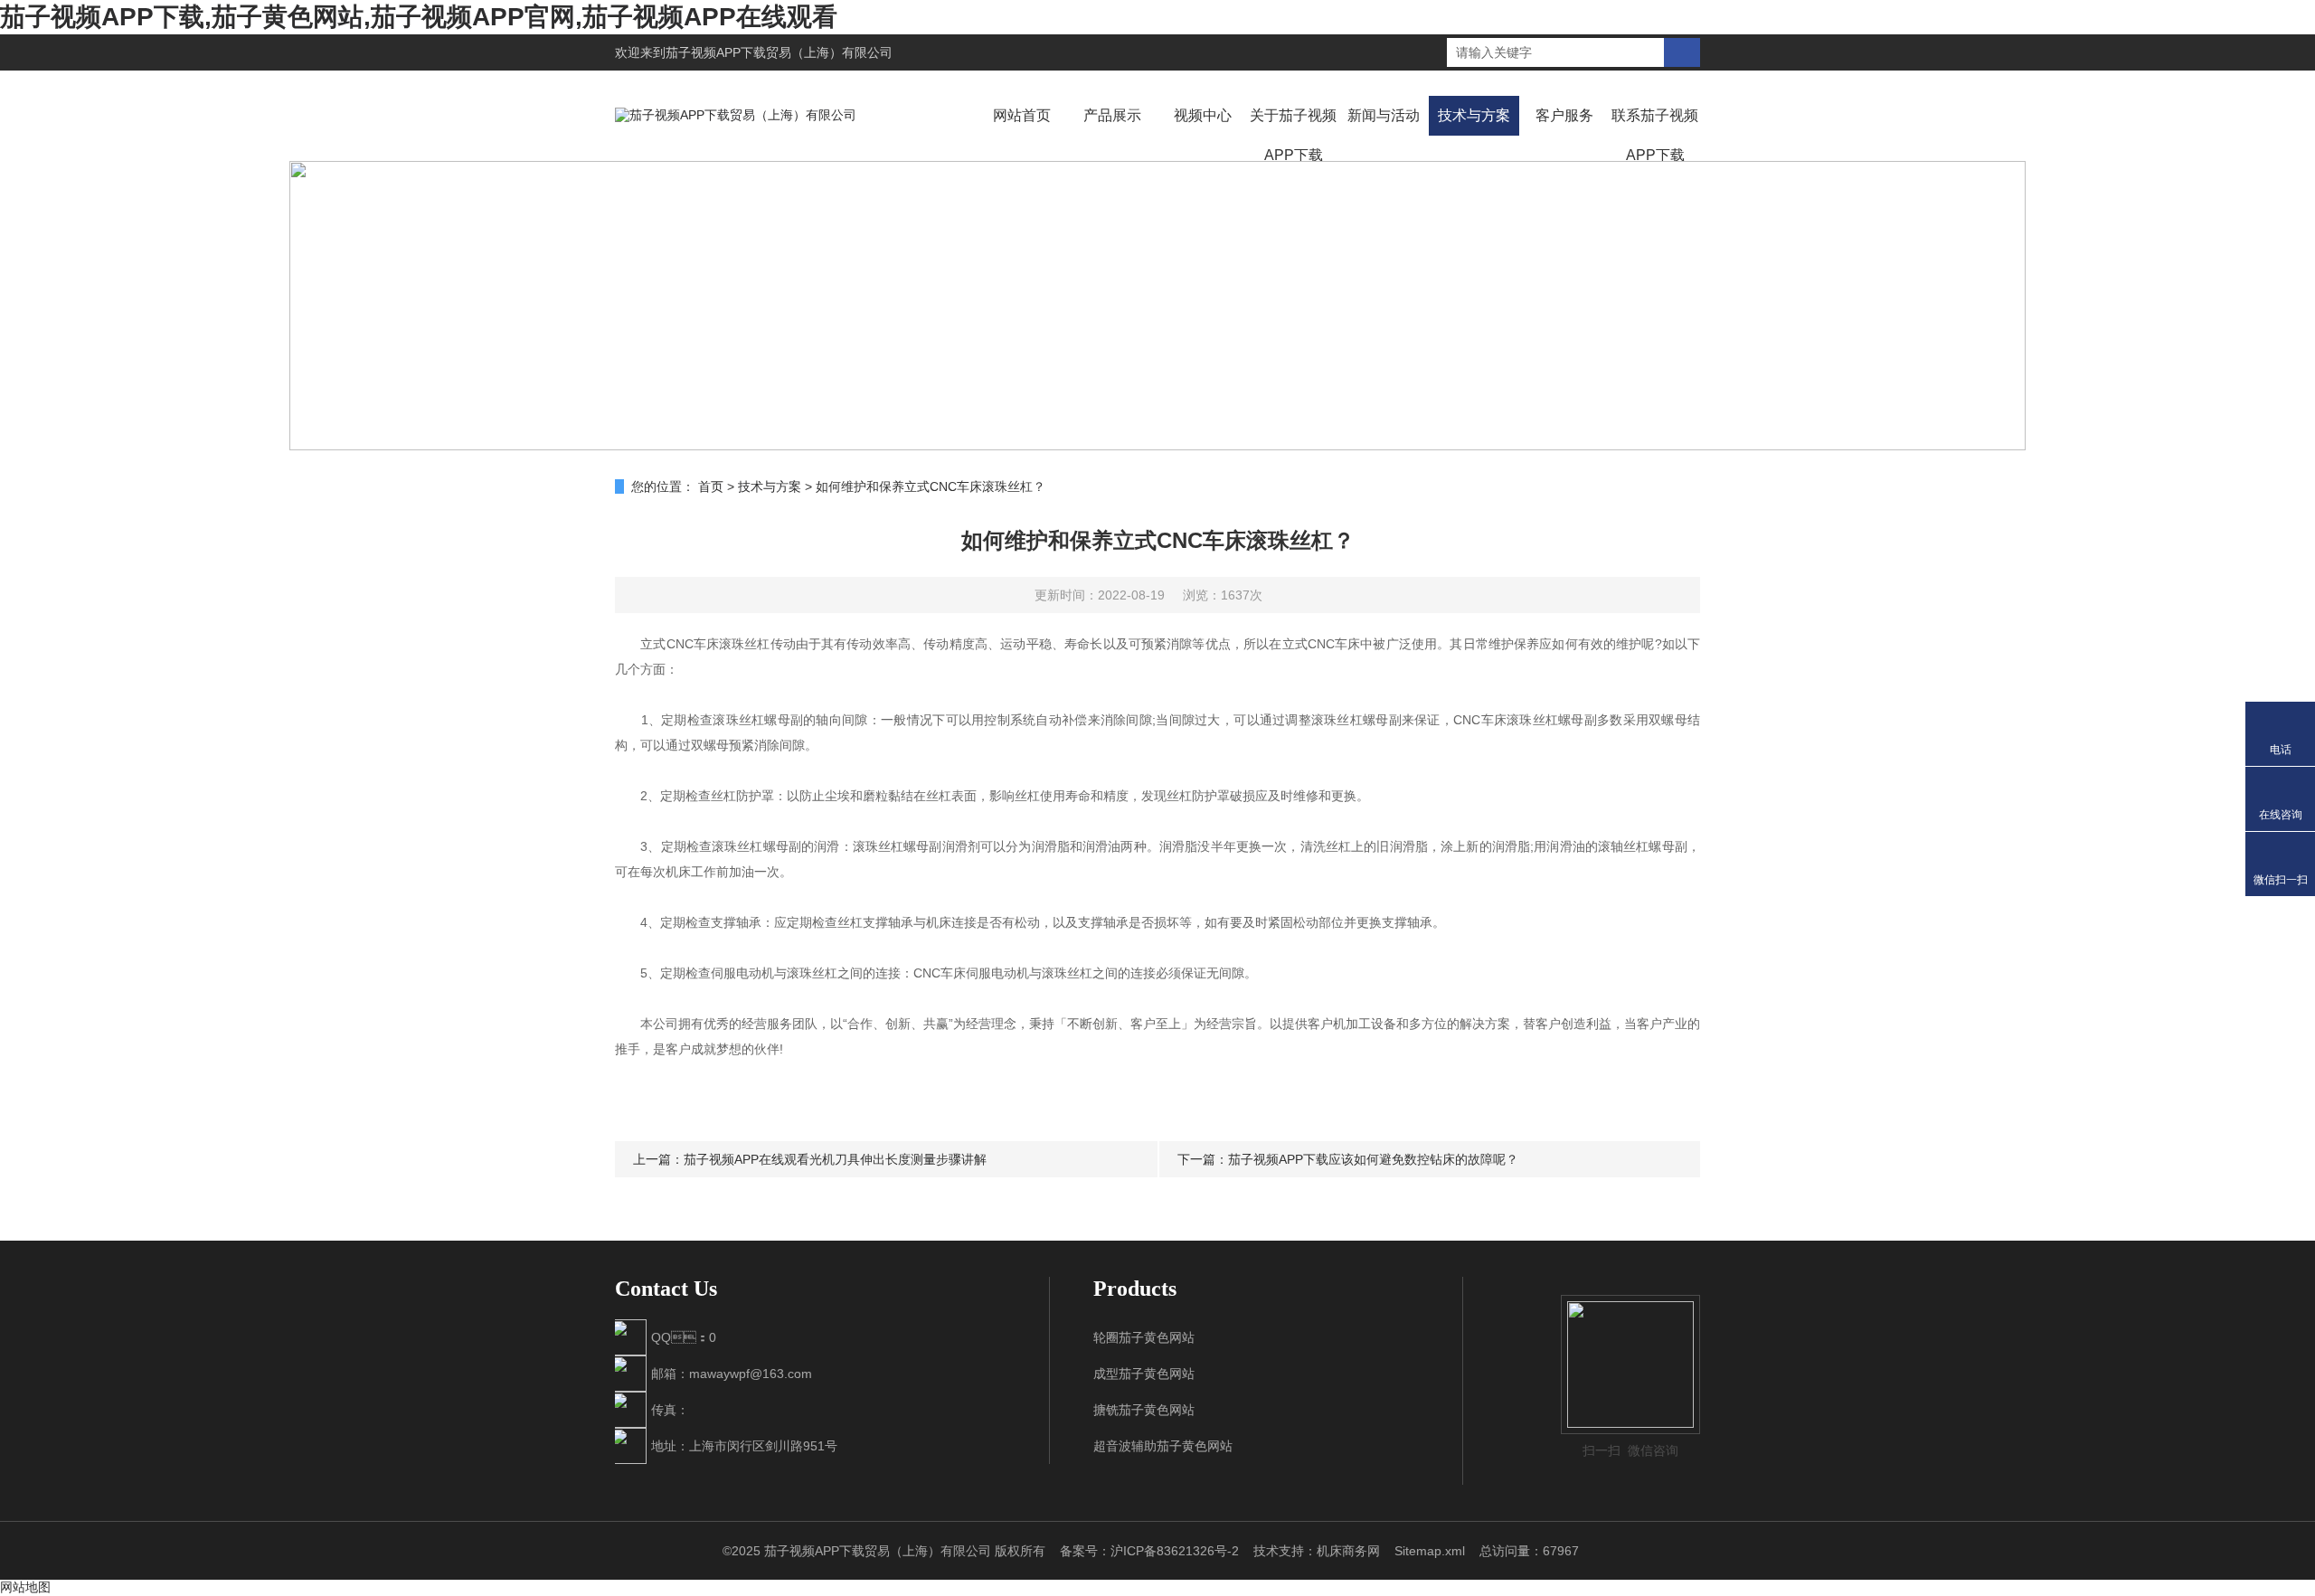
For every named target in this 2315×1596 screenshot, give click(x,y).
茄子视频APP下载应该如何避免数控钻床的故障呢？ (1373, 1159)
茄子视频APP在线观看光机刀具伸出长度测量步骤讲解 (835, 1159)
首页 (711, 486)
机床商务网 (1348, 1551)
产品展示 (1112, 115)
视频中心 (1203, 115)
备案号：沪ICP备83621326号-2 (1149, 1551)
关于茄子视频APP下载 (1293, 135)
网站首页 (1022, 115)
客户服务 (1564, 115)
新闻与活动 (1384, 115)
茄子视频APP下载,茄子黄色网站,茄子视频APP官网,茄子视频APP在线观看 (419, 17)
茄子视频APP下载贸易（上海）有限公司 (779, 52)
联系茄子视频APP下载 (1655, 135)
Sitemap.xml (1430, 1551)
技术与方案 (1474, 115)
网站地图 (25, 1587)
